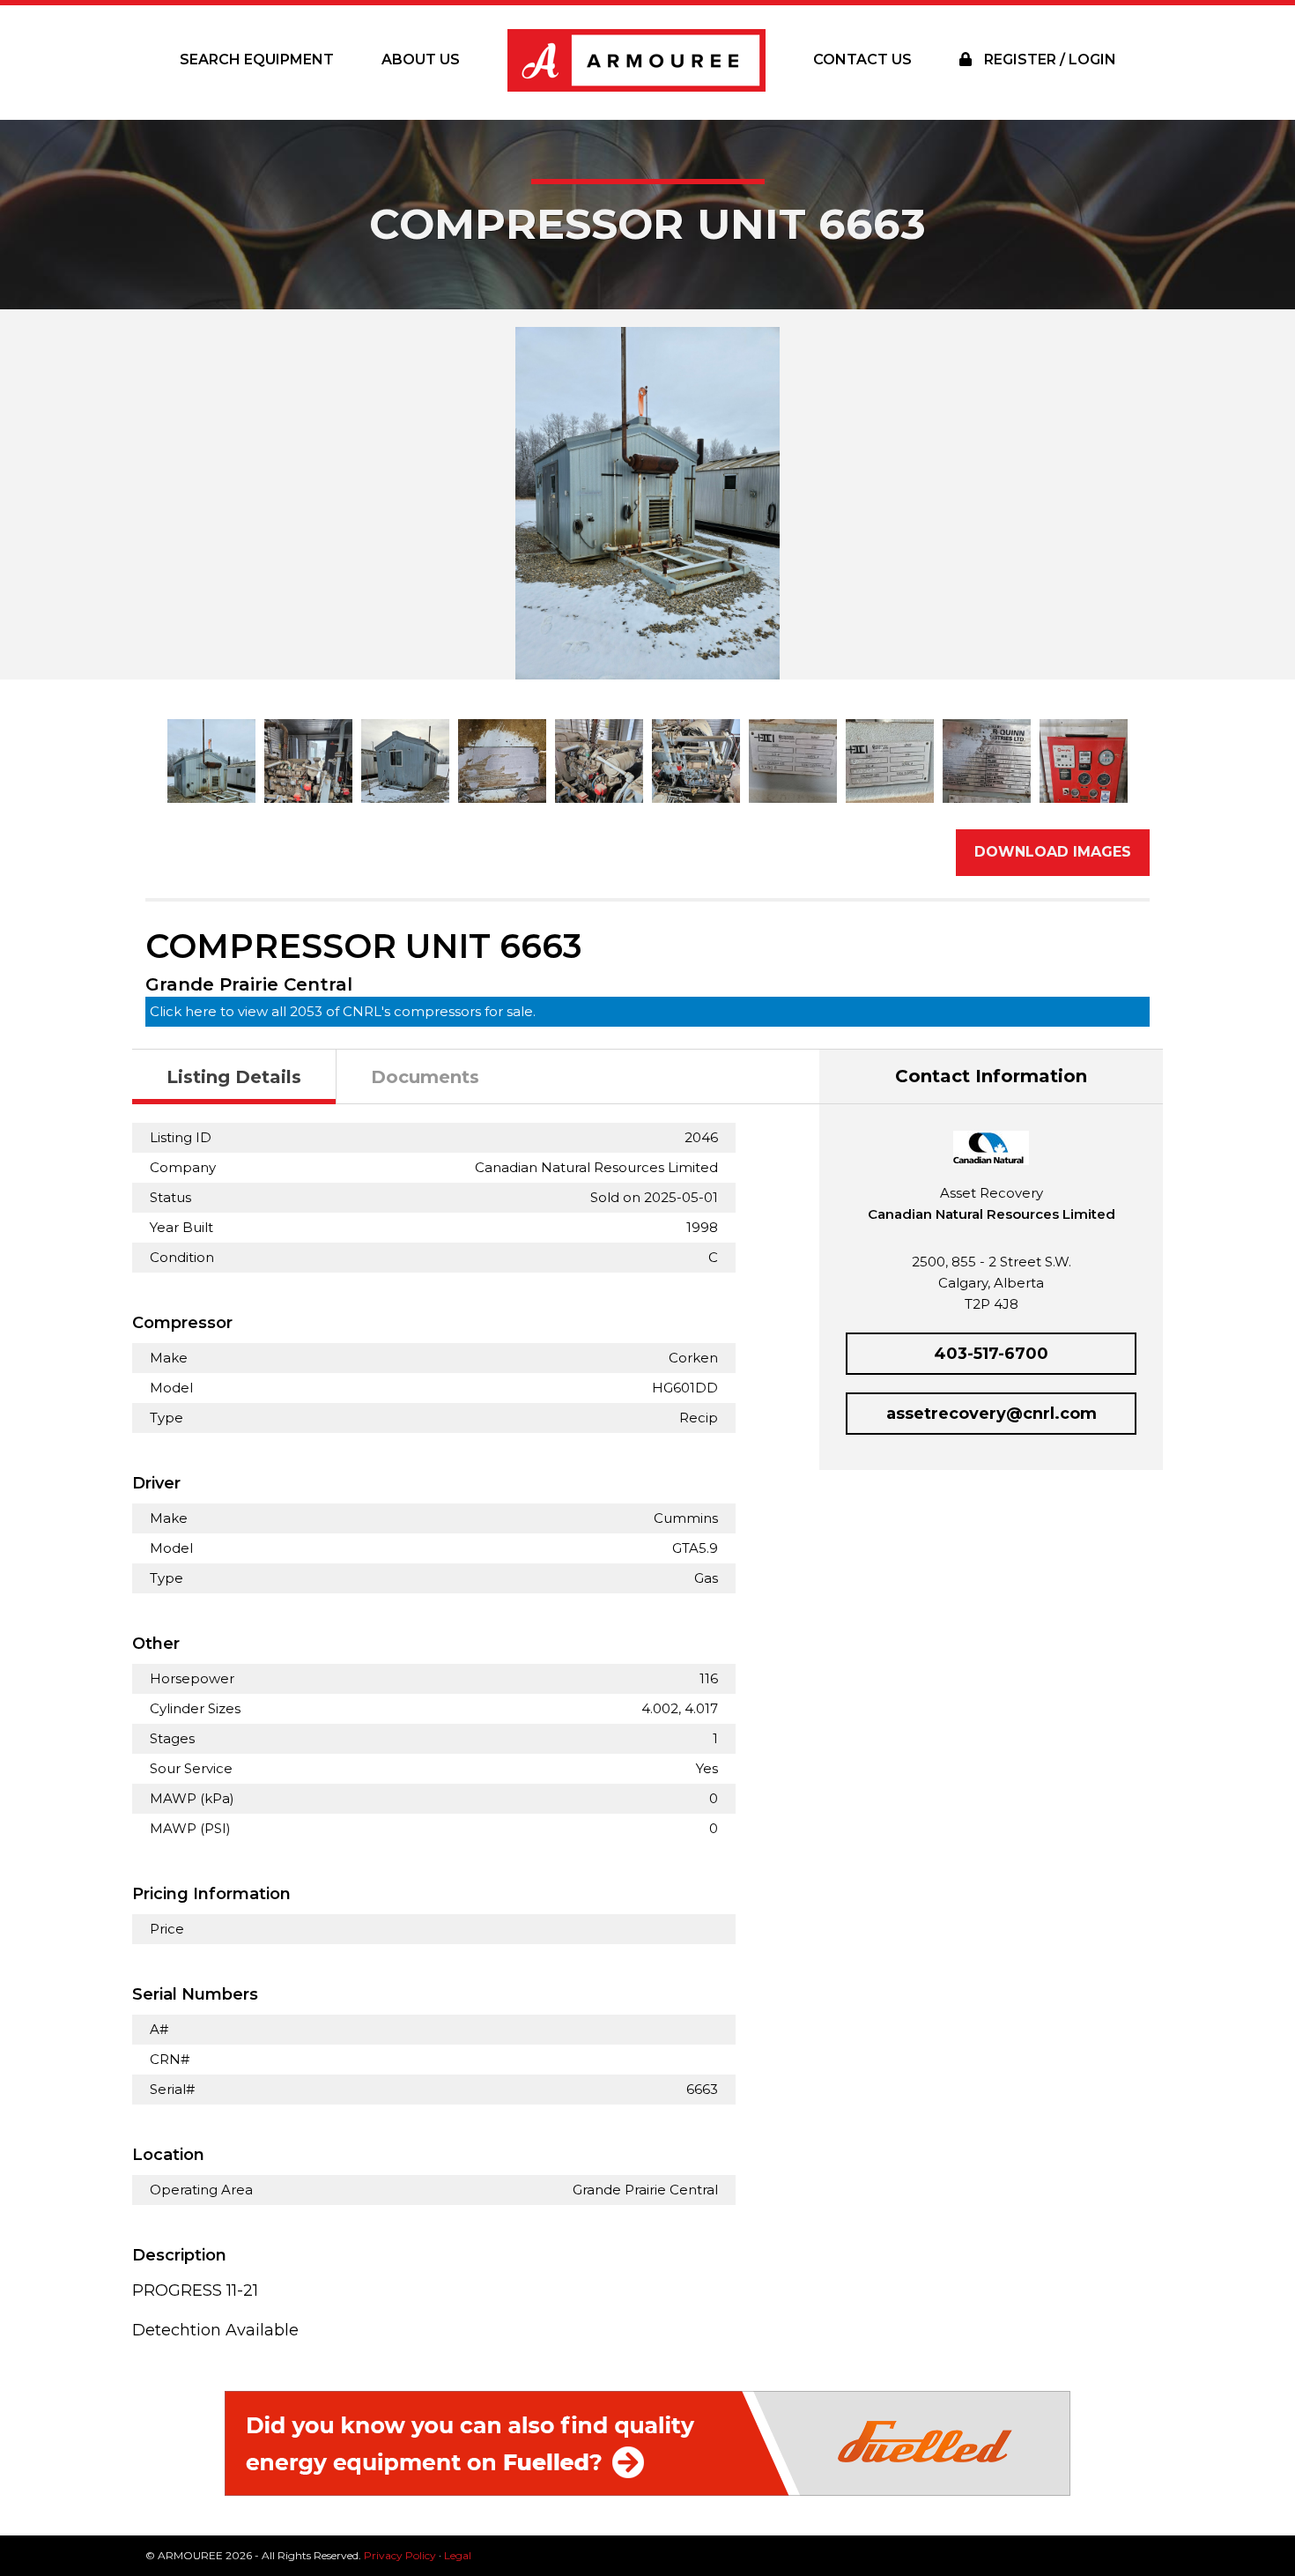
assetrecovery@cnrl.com (992, 1414)
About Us (421, 59)
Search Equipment (257, 59)
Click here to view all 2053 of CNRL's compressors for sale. (343, 1011)
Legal (458, 2555)
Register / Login (1048, 59)
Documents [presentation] (425, 1077)
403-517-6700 (991, 1354)
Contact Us (862, 59)
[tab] (234, 1077)
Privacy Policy (400, 2555)
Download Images (1053, 852)
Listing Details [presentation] (234, 1077)
